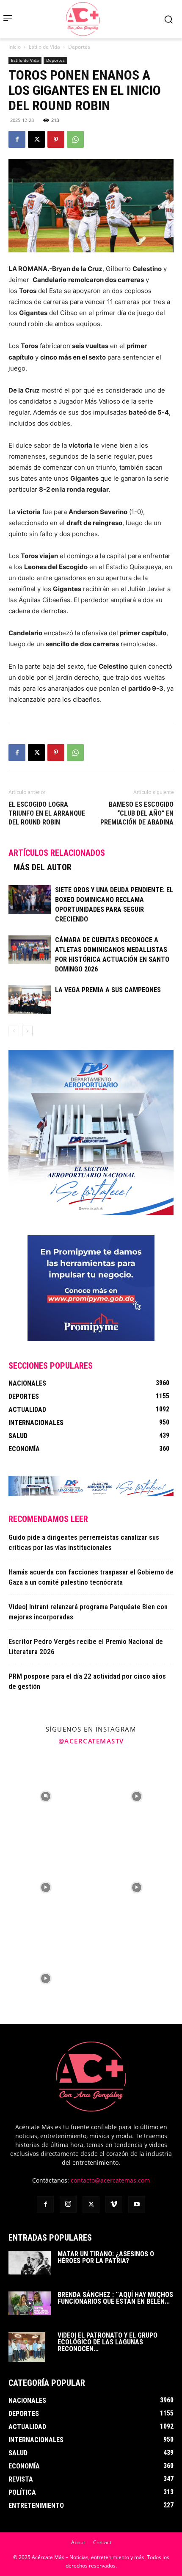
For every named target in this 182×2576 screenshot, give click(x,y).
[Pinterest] (56, 139)
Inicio (15, 47)
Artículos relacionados (57, 853)
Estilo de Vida (44, 47)
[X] (36, 139)
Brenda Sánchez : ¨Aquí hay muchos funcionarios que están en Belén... (115, 2298)
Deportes (79, 47)
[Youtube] (137, 2205)
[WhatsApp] (75, 139)
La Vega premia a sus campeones (108, 990)
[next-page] (27, 1031)
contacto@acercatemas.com (110, 2180)
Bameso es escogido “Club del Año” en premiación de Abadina (137, 813)
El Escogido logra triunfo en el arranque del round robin (47, 813)
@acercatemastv (91, 1741)
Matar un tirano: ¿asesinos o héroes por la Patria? (106, 2257)
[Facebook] (17, 139)
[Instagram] (68, 2204)
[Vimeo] (114, 2205)
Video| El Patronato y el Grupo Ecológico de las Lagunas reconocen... (108, 2342)
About (78, 2542)
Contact (102, 2542)
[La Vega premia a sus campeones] (30, 1000)
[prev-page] (14, 1031)
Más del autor (43, 867)
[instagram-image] (45, 1796)
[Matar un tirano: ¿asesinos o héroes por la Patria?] (30, 2263)
